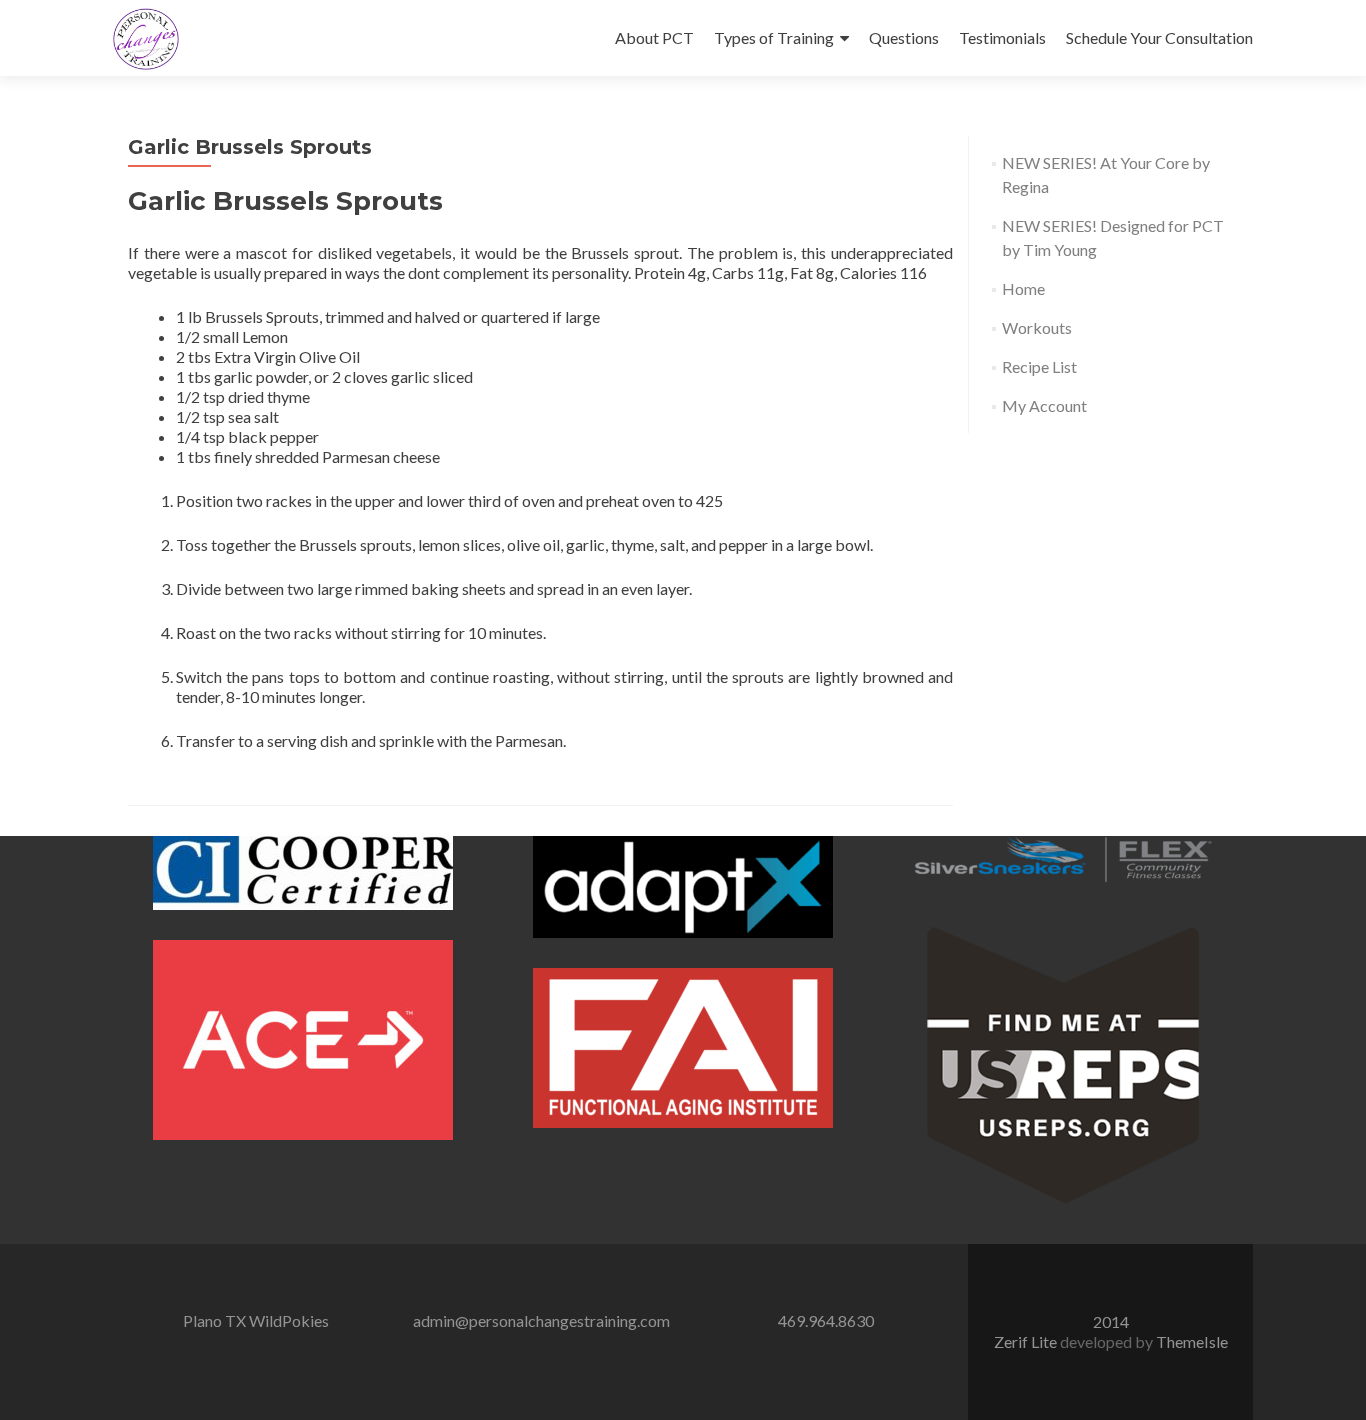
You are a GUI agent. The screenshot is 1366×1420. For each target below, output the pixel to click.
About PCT (654, 37)
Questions (904, 37)
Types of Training (774, 37)
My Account (1044, 405)
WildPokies (289, 1320)
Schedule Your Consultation (1159, 37)
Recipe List (1039, 366)
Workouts (1037, 327)
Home (1023, 288)
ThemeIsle (1192, 1341)
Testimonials (1002, 37)
